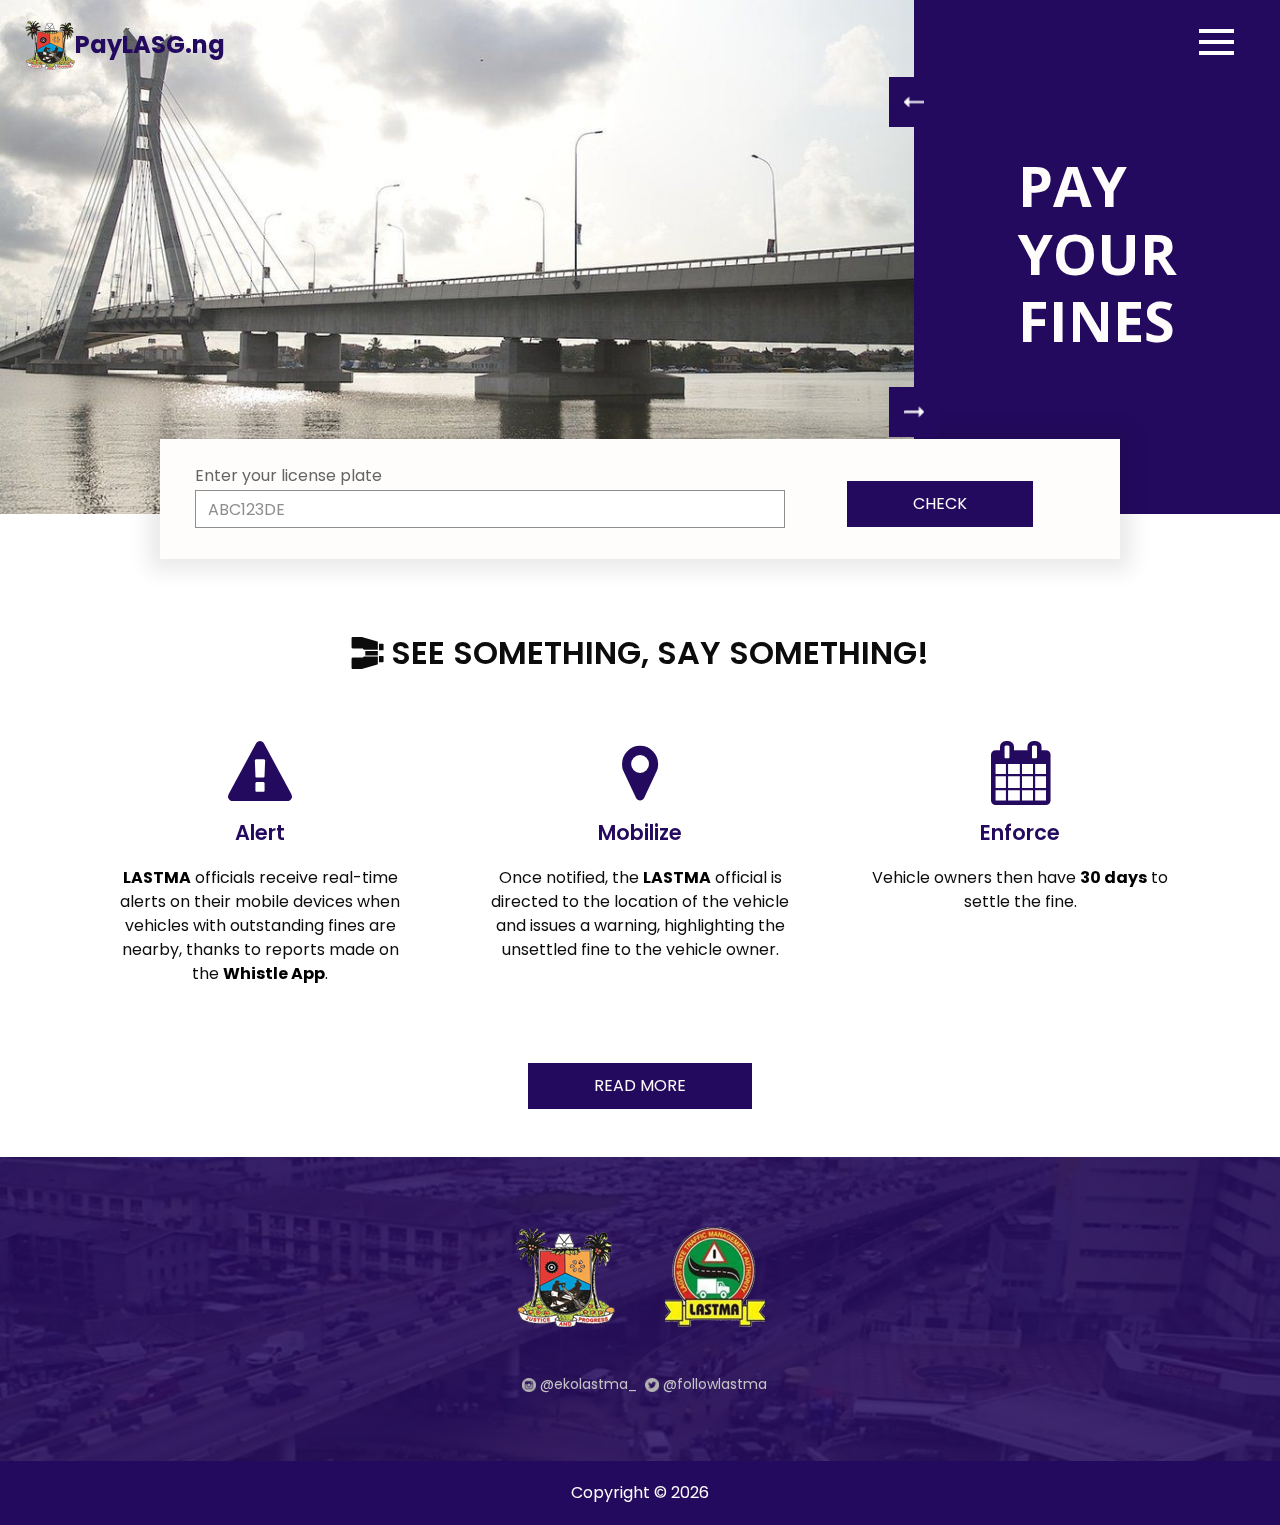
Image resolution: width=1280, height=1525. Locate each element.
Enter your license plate (288, 475)
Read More (640, 1085)
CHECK (940, 503)
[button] (914, 102)
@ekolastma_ (586, 1384)
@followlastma (713, 1384)
